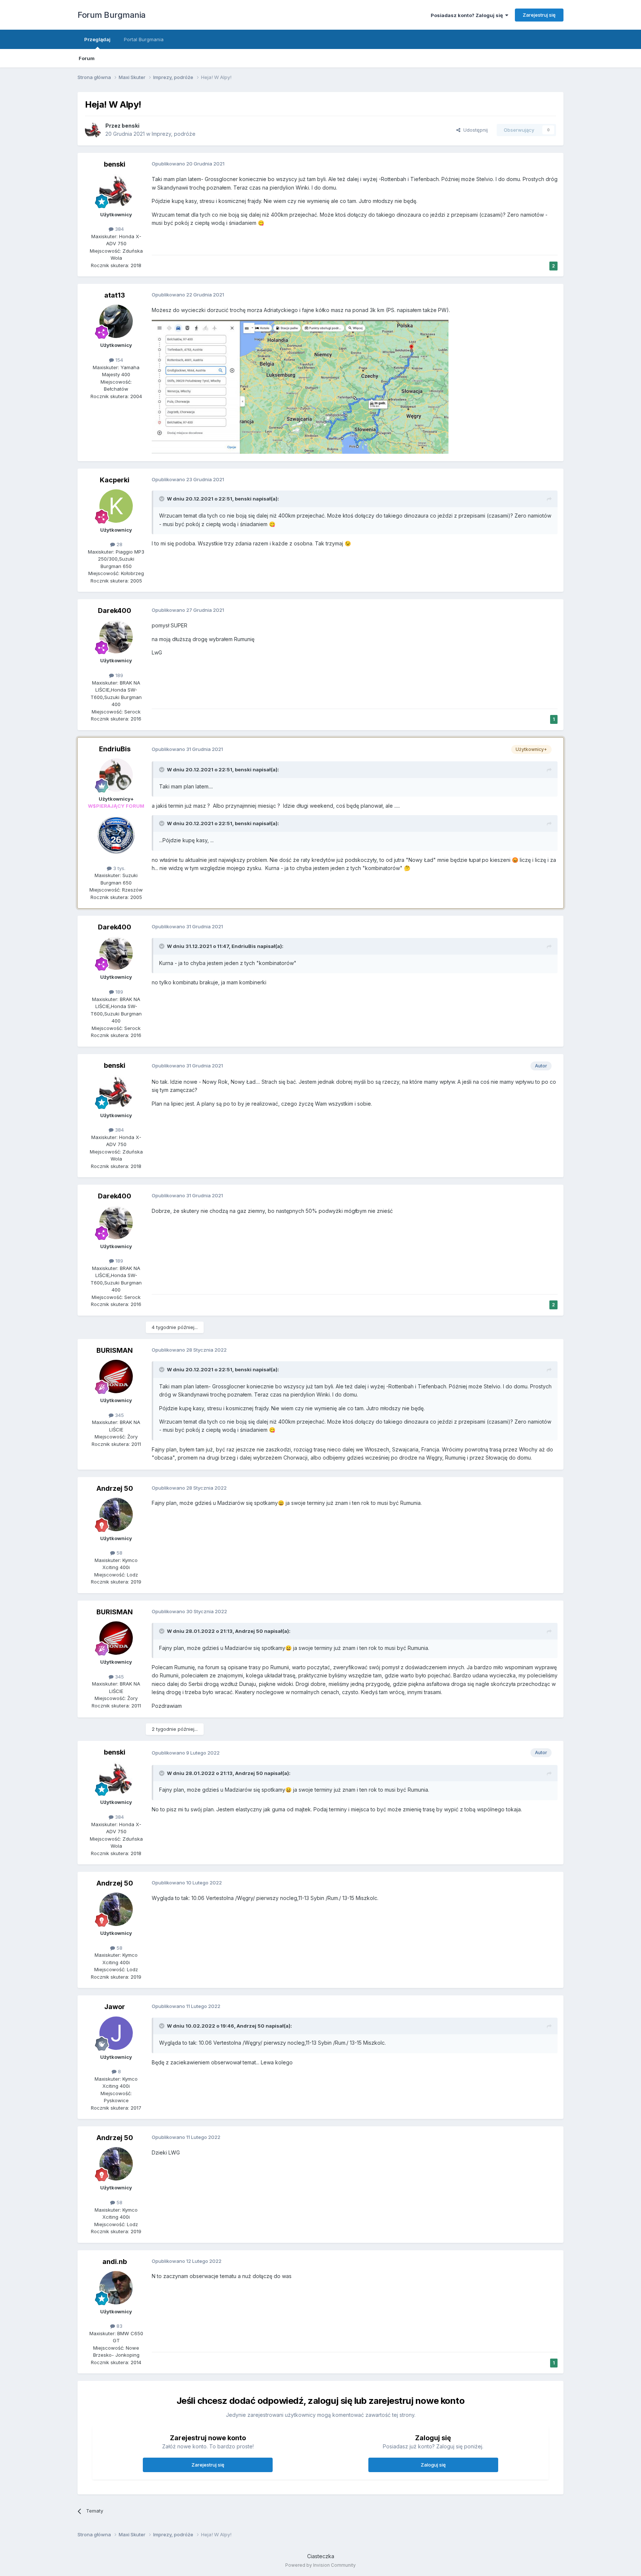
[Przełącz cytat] (162, 499)
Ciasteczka (321, 2556)
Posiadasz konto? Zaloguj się (468, 15)
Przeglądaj (97, 39)
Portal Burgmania (144, 39)
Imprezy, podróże (174, 134)
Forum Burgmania (112, 15)
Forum (87, 58)
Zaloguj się (433, 2465)
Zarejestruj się (539, 15)
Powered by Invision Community (320, 2565)
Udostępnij (474, 130)
